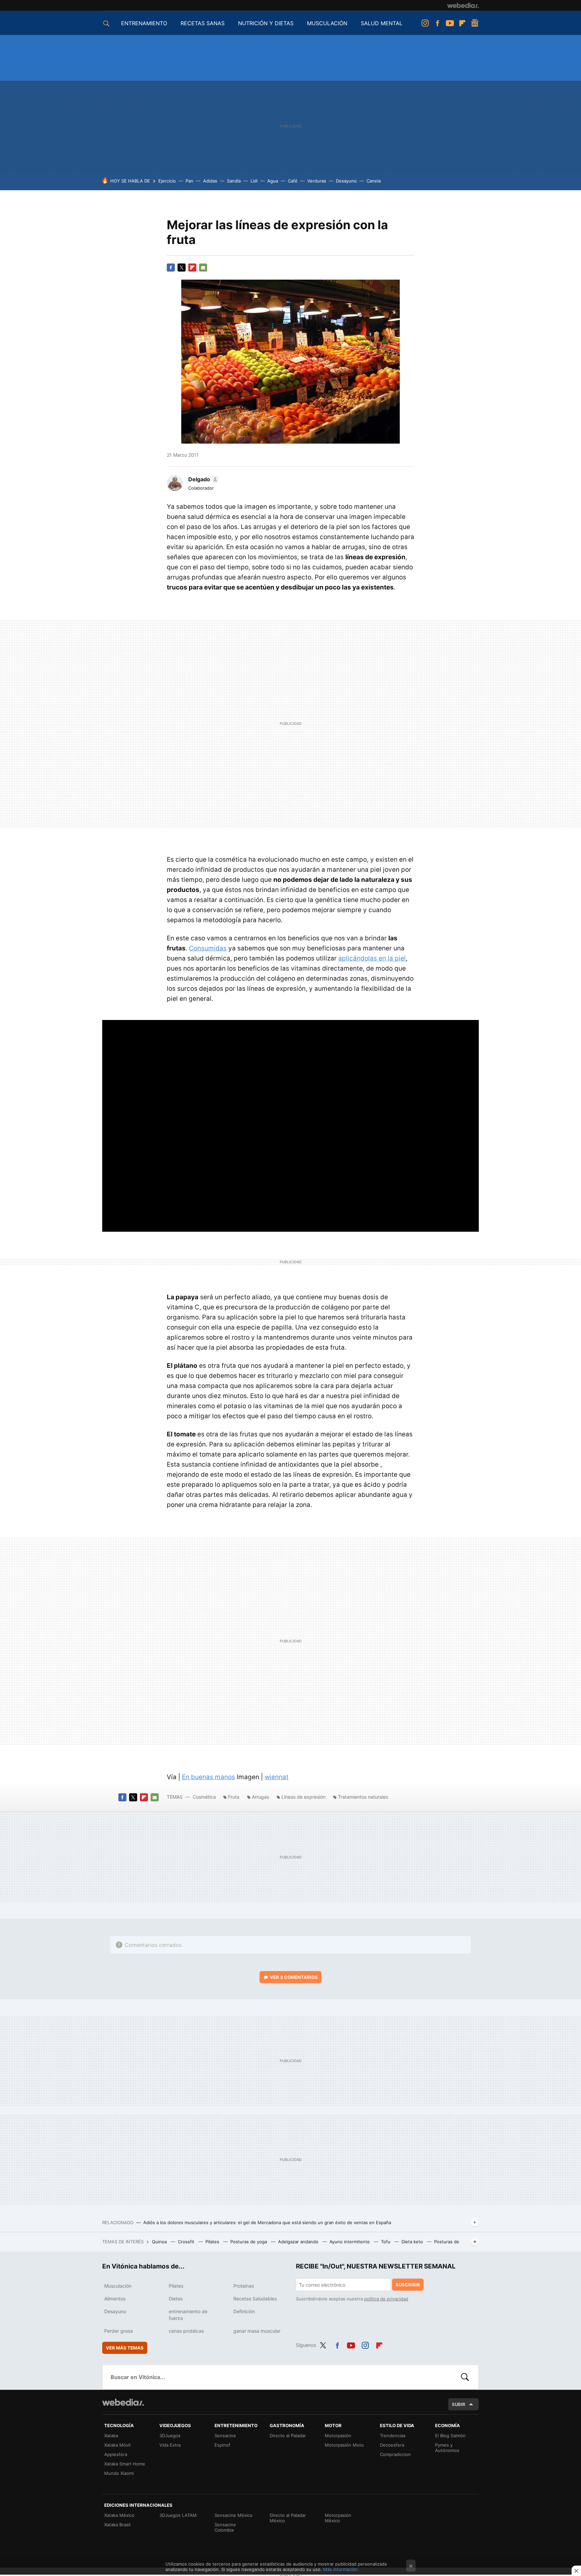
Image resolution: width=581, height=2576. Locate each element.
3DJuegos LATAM (178, 2515)
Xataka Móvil (117, 2445)
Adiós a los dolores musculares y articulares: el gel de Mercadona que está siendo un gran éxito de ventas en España (267, 2222)
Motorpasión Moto (344, 2445)
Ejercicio (167, 181)
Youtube (450, 23)
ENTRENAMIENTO (144, 23)
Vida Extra (170, 2445)
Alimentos (115, 2299)
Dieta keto (413, 2242)
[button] (203, 479)
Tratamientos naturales (363, 1797)
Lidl (254, 181)
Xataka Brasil (117, 2525)
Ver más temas (125, 2348)
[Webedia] (463, 5)
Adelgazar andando (299, 2242)
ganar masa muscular (257, 2331)
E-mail (203, 268)
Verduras (317, 181)
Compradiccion (395, 2454)
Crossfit (187, 2242)
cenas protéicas (186, 2331)
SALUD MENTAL (382, 23)
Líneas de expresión (303, 1797)
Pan (189, 181)
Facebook (437, 23)
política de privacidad (386, 2299)
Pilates (213, 2242)
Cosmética (205, 1797)
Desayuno (346, 181)
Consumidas (208, 948)
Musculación (118, 2286)
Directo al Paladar (288, 2436)
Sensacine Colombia (225, 2527)
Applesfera (116, 2454)
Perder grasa (119, 2331)
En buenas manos (208, 1777)
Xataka (111, 2436)
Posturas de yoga (249, 2242)
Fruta (234, 1797)
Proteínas (244, 2286)
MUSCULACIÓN (327, 23)
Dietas (176, 2299)
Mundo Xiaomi (119, 2473)
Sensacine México (234, 2515)
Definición (244, 2311)
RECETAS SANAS (203, 23)
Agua (273, 181)
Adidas (210, 181)
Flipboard (462, 23)
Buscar (465, 2377)
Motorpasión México (338, 2518)
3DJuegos (170, 2436)
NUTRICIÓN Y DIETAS (266, 23)
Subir (459, 2404)
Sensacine (225, 2436)
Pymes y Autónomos (447, 2448)
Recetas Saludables (255, 2299)
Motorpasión (338, 2436)
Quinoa (160, 2242)
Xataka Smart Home (125, 2464)
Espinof (222, 2445)
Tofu (386, 2242)
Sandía (234, 181)
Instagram (425, 23)
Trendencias (393, 2436)
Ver (294, 1977)
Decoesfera (392, 2445)
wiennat (277, 1777)
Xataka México (119, 2515)
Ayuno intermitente (350, 2242)
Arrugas (260, 1797)
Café (293, 181)
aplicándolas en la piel (372, 958)
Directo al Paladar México (288, 2518)
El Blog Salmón (450, 2436)
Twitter (182, 268)
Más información (340, 2569)
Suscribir (408, 2285)
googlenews (475, 23)
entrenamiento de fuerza (188, 2315)
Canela (374, 181)
